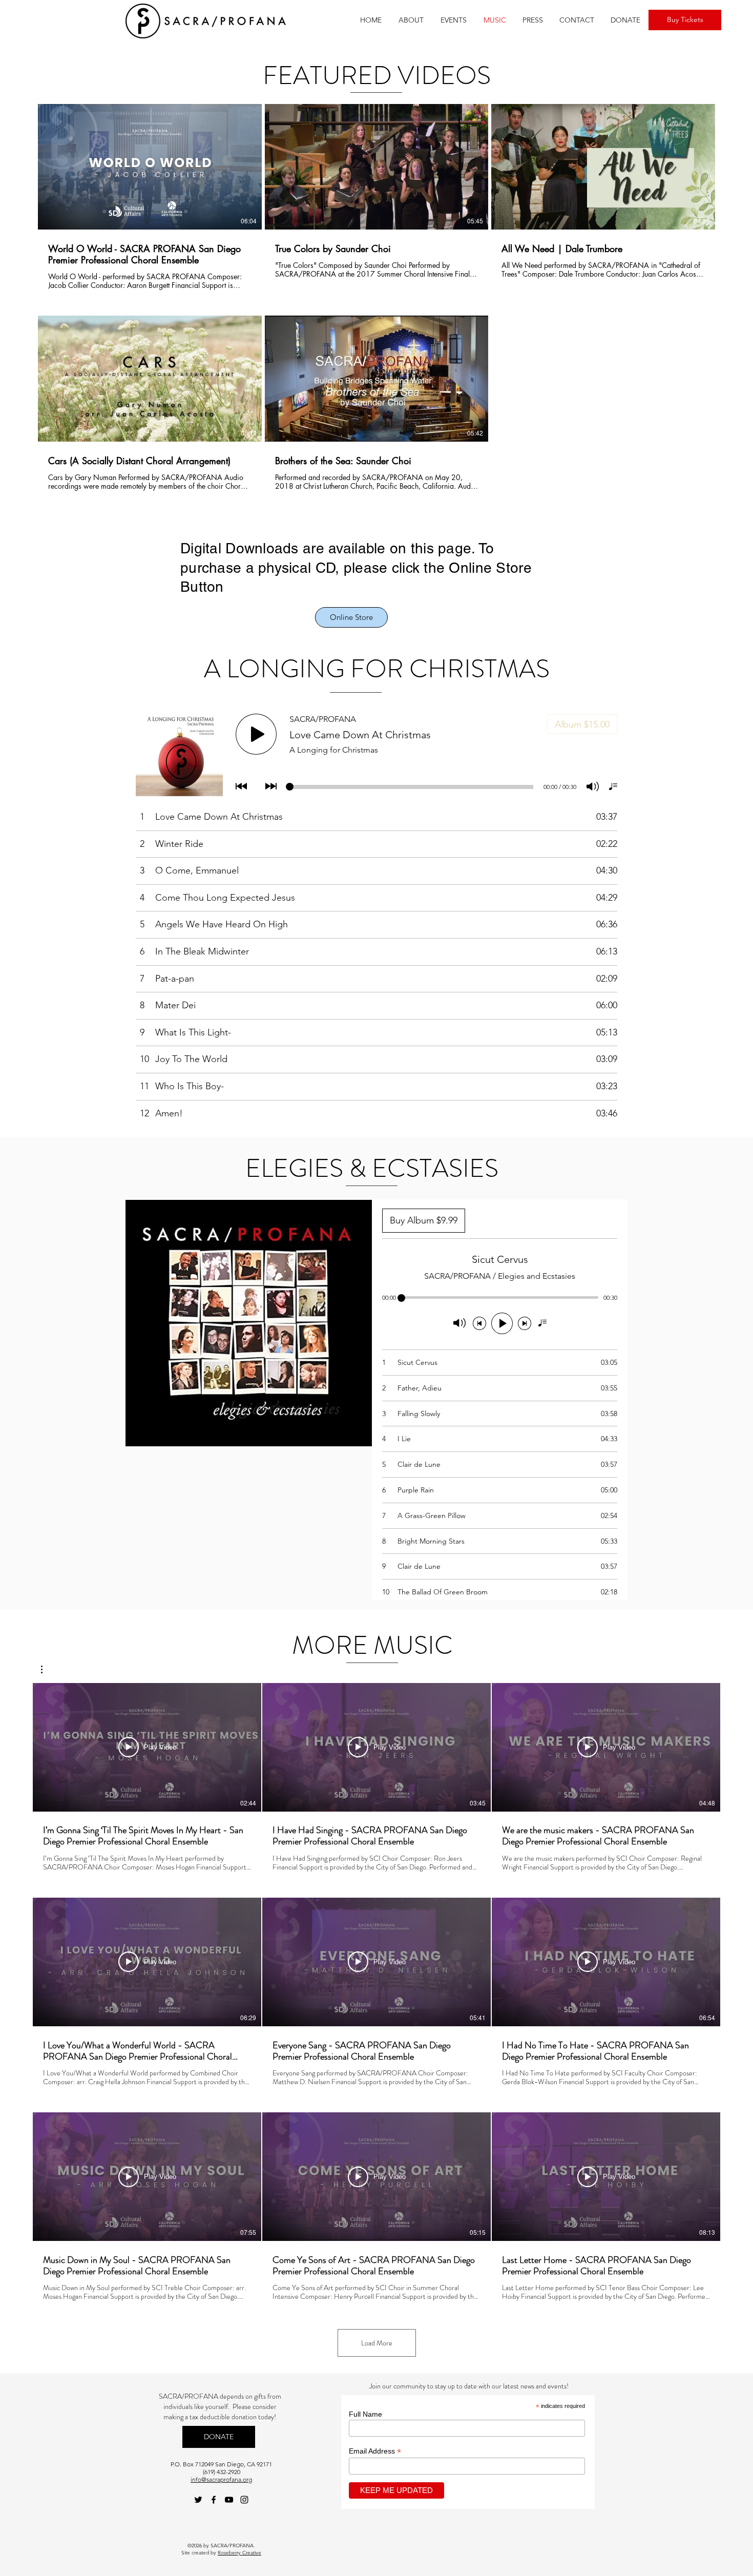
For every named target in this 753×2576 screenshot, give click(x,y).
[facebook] (214, 2500)
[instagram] (244, 2500)
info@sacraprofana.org (221, 2479)
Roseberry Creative (239, 2553)
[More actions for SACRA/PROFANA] (47, 1669)
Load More (377, 2343)
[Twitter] (198, 2500)
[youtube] (229, 2500)
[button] (411, 20)
